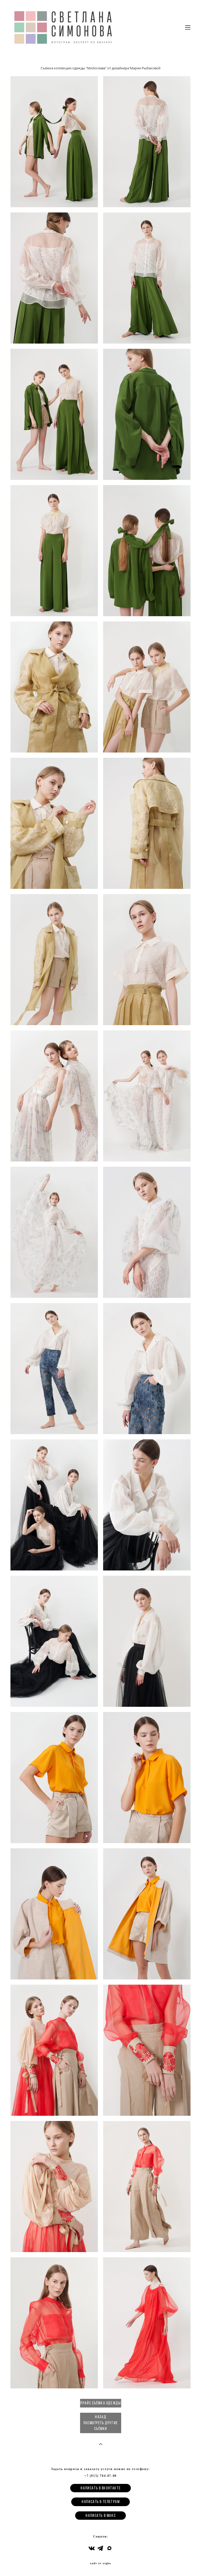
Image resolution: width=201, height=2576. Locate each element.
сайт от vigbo (100, 2563)
